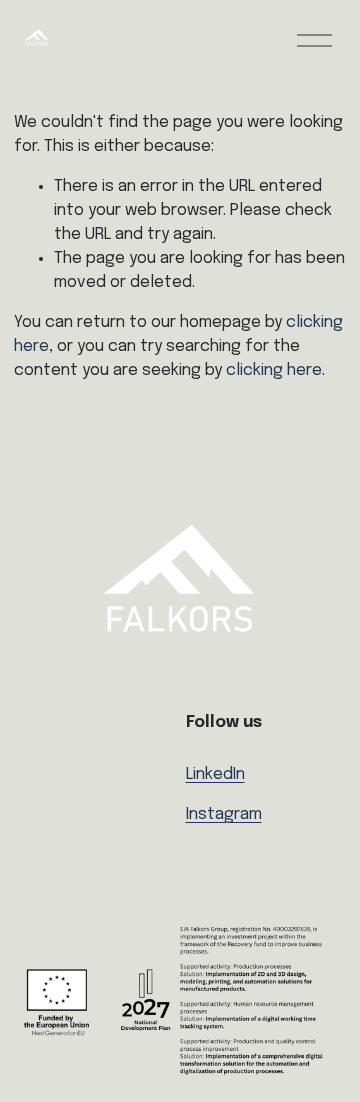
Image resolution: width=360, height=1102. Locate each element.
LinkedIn (215, 774)
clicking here (274, 370)
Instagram (224, 814)
